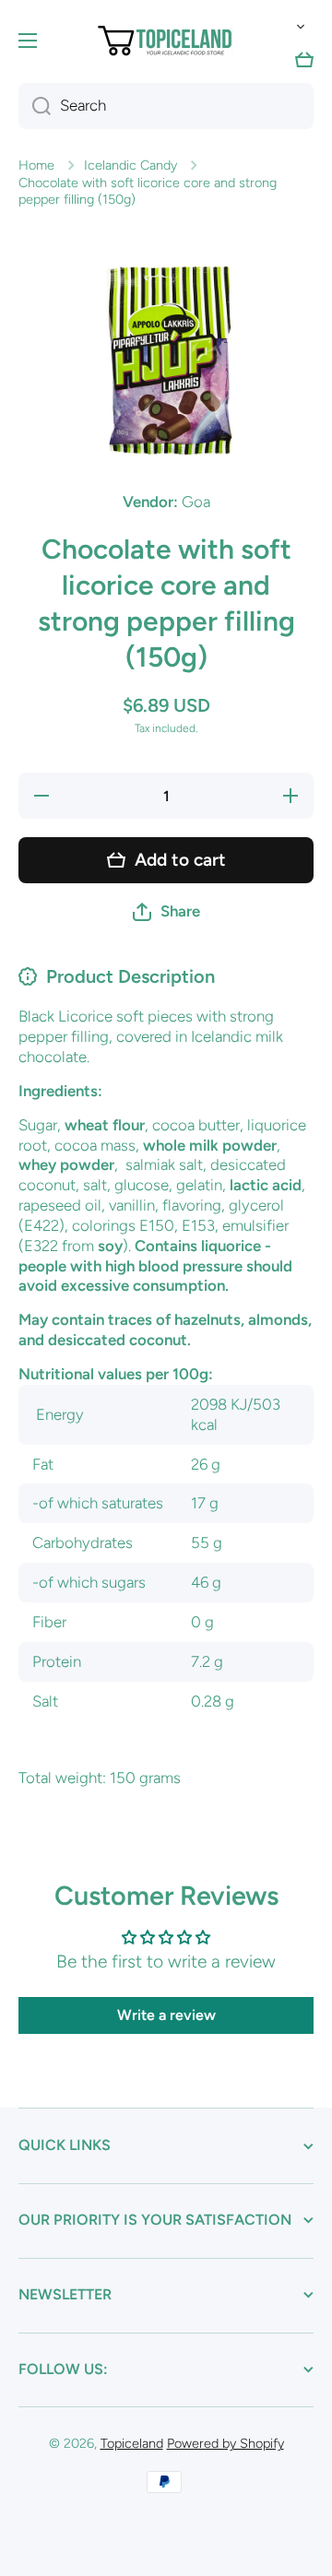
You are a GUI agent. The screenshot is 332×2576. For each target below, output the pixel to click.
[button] (297, 27)
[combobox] (166, 106)
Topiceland (132, 2443)
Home (36, 165)
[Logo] (166, 41)
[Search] (35, 106)
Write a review (166, 2015)
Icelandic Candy (130, 165)
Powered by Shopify (225, 2443)
